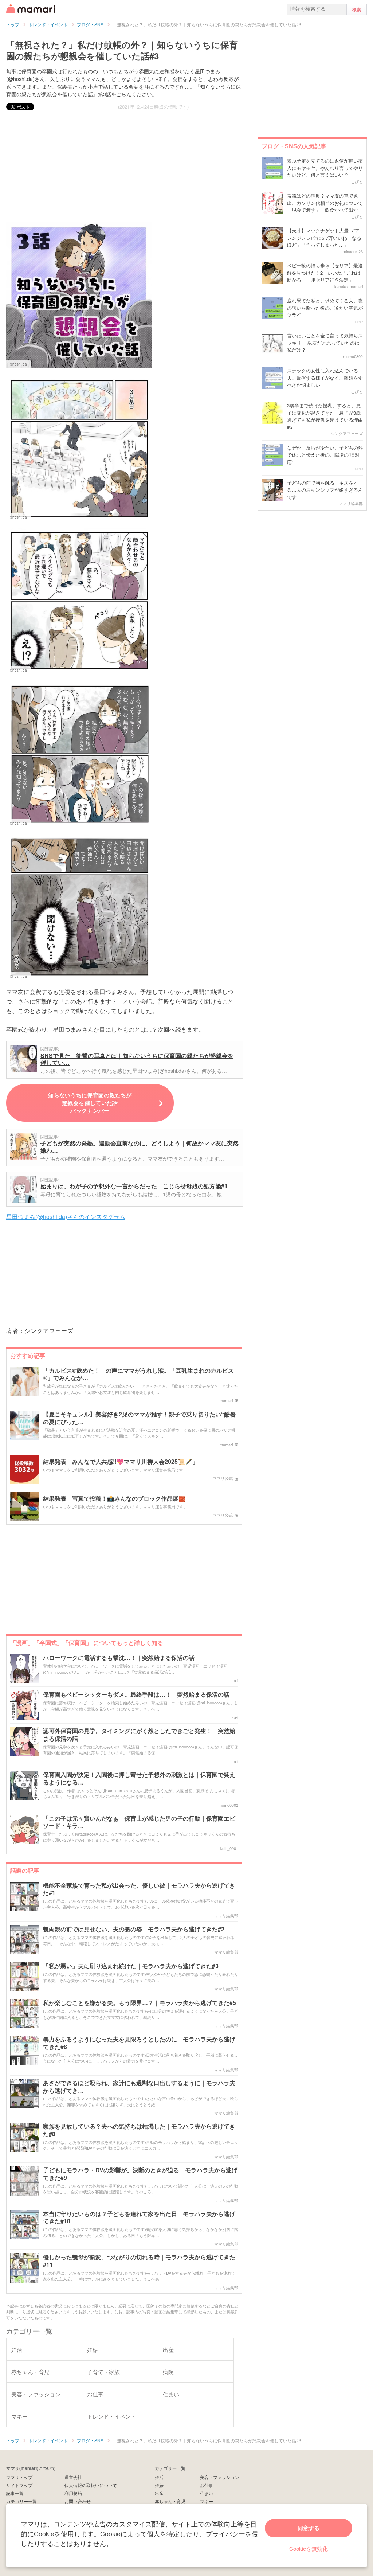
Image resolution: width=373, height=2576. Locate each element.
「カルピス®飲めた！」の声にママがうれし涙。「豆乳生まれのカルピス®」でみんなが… (138, 1375)
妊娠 (159, 2485)
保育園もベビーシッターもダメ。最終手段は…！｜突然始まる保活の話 (136, 1695)
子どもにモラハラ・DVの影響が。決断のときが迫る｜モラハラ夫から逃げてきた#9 (140, 2174)
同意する (309, 2528)
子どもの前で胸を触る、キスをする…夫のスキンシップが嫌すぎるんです (325, 490)
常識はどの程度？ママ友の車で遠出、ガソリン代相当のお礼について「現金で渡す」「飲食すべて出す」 (325, 203)
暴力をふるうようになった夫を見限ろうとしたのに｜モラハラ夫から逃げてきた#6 (139, 2043)
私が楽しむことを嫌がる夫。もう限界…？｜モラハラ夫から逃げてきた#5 (140, 2003)
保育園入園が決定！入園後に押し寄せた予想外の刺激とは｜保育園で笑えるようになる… (139, 1779)
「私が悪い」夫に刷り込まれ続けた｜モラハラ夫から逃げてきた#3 (131, 1966)
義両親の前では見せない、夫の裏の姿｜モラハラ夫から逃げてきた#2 (134, 1929)
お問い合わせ (78, 2501)
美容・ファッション (220, 2477)
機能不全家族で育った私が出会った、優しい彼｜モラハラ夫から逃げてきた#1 (139, 1889)
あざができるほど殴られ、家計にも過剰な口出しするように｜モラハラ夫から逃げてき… (139, 2087)
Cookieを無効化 (309, 2548)
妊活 (159, 2477)
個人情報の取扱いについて (91, 2485)
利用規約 (73, 2493)
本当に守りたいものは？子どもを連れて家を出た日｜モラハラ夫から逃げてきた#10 (139, 2218)
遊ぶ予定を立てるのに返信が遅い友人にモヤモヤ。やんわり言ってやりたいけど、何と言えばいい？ (325, 168)
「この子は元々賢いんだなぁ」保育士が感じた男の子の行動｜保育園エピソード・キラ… (139, 1822)
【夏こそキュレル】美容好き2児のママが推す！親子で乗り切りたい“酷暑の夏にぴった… (139, 1418)
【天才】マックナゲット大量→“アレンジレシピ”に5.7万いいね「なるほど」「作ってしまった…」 (324, 238)
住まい (207, 2493)
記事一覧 (15, 2493)
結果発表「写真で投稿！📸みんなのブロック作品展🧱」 (117, 1499)
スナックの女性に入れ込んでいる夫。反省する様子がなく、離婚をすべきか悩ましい (325, 378)
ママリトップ (19, 2477)
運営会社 (73, 2477)
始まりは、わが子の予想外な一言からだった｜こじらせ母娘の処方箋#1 (134, 1186)
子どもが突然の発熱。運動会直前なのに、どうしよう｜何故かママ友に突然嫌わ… (140, 1147)
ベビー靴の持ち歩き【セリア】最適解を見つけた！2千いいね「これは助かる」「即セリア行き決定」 (325, 273)
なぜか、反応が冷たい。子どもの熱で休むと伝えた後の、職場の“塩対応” (325, 455)
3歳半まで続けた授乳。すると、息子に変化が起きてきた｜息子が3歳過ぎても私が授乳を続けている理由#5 (325, 416)
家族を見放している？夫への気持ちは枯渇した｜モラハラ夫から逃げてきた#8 (139, 2130)
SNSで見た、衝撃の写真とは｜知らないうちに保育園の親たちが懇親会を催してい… (137, 1059)
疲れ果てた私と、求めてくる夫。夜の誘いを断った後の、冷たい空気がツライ (325, 308)
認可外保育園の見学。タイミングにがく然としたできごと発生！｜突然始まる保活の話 (139, 1735)
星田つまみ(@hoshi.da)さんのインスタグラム (66, 1217)
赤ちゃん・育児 (170, 2501)
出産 (159, 2493)
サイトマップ (19, 2485)
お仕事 (207, 2485)
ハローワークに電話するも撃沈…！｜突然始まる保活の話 (119, 1658)
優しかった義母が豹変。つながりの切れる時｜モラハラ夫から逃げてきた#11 (139, 2261)
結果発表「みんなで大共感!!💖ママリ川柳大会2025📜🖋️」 (121, 1462)
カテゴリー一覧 (21, 2501)
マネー (207, 2501)
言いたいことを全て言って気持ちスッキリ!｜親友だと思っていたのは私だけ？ (325, 343)
